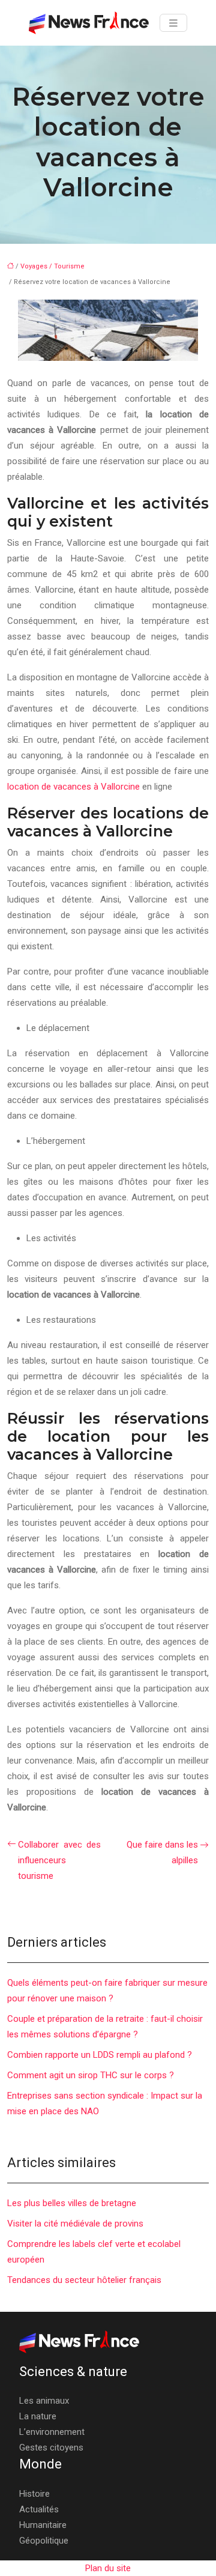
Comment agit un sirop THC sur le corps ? (91, 2075)
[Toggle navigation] (173, 23)
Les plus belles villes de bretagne (72, 2203)
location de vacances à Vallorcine (73, 787)
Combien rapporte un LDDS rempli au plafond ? (100, 2055)
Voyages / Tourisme (52, 266)
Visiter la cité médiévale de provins (75, 2224)
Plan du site (108, 2568)
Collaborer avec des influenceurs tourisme (59, 1860)
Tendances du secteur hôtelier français (84, 2280)
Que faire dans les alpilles (162, 1852)
